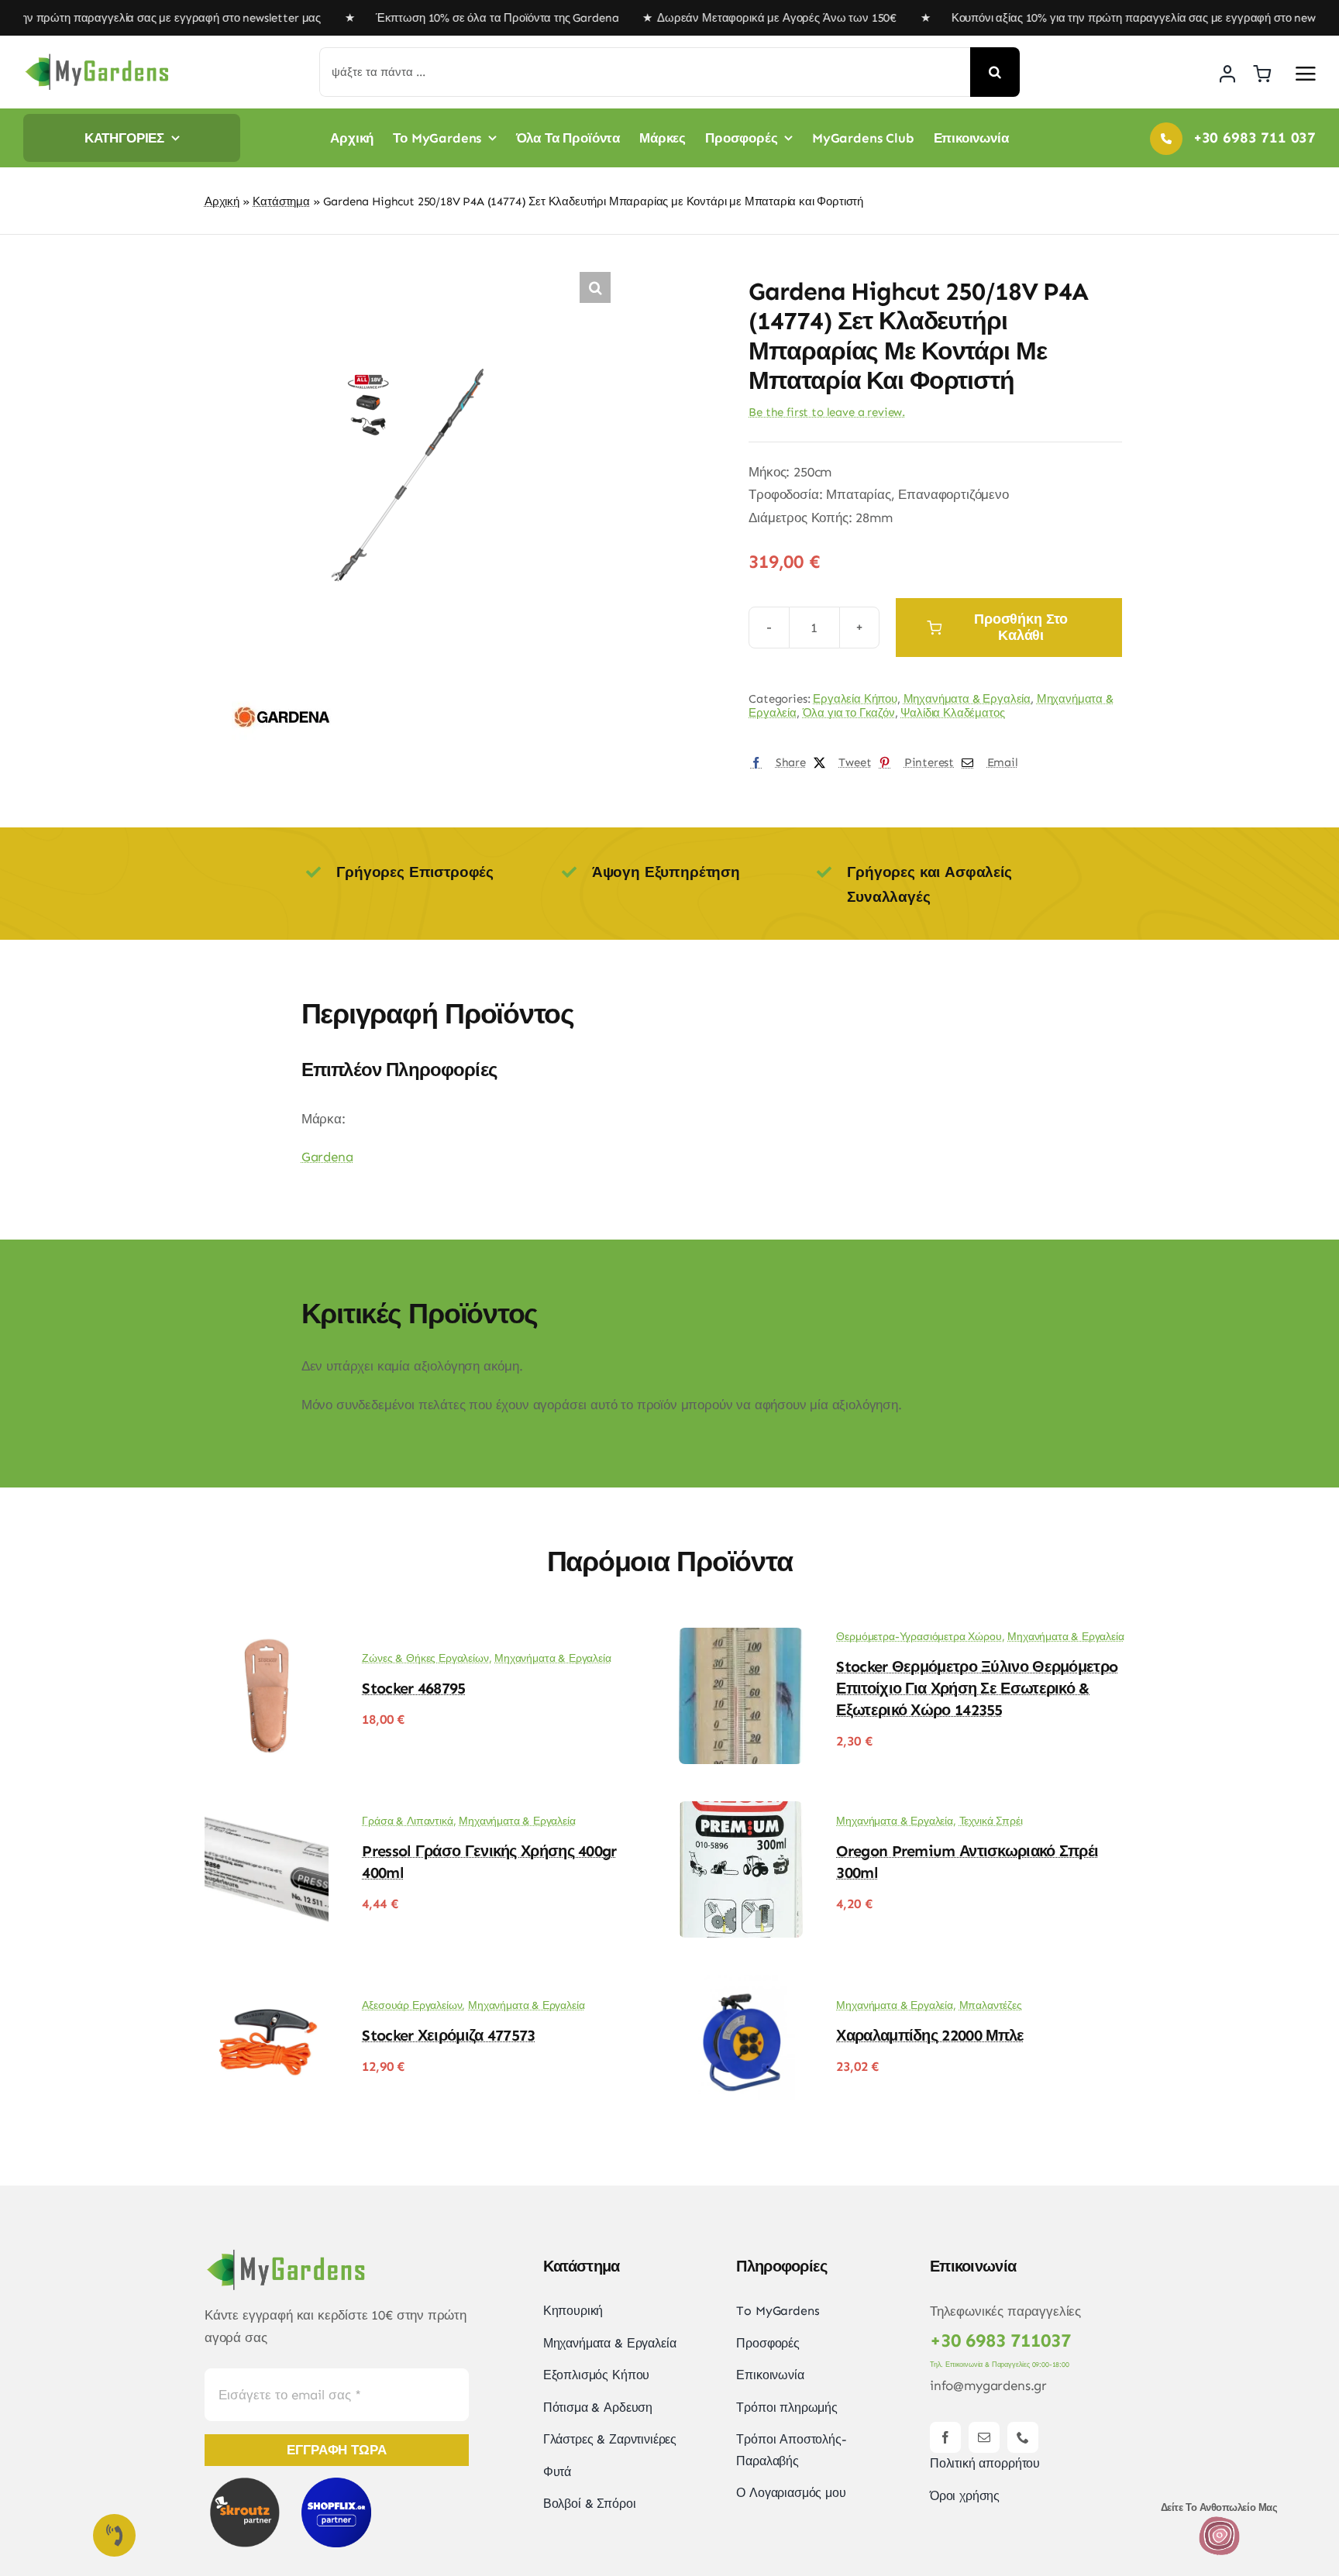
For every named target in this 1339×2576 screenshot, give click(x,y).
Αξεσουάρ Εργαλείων (412, 2005)
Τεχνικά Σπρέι (991, 1821)
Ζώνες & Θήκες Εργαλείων (425, 1658)
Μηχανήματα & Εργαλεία (967, 699)
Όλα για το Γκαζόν (849, 713)
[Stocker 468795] (267, 1639)
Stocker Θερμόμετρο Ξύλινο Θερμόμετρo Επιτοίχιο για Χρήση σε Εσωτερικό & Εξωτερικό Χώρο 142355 (977, 1688)
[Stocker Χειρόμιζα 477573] (267, 1986)
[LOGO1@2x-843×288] (1219, 2521)
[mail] (984, 2437)
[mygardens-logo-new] (97, 58)
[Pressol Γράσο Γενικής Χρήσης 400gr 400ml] (267, 1812)
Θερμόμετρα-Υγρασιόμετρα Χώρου (919, 1637)
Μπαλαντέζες (991, 2005)
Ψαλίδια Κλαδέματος (952, 713)
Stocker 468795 (413, 1688)
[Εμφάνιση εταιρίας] (282, 689)
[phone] (1023, 2437)
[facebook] (945, 2437)
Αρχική (222, 201)
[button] (595, 287)
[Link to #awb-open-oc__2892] (1306, 74)
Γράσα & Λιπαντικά (407, 1821)
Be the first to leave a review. (827, 412)
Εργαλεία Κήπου (855, 699)
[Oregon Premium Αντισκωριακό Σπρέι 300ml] (741, 1812)
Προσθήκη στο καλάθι (1021, 627)
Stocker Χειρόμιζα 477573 (448, 2035)
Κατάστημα (281, 201)
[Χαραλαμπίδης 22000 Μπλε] (741, 1986)
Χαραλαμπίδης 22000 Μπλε (930, 2035)
